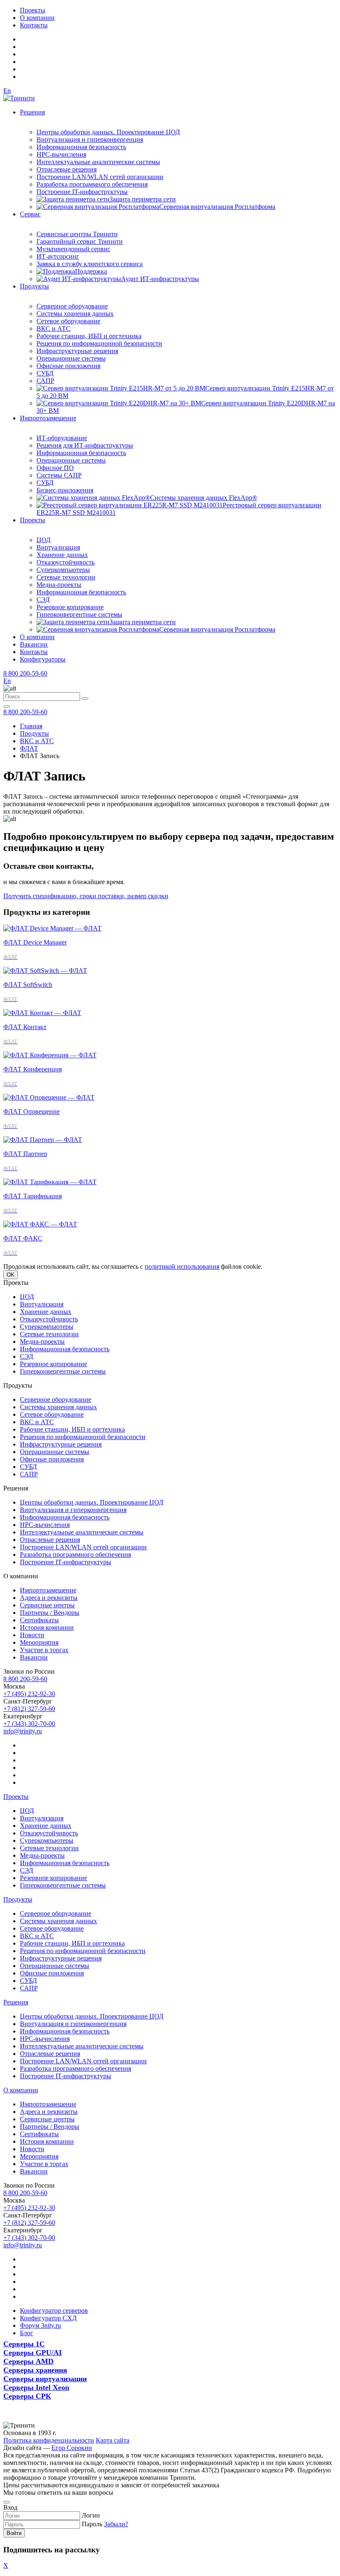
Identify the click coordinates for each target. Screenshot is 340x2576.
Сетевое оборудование (68, 321)
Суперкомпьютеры (63, 570)
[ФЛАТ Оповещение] (49, 1097)
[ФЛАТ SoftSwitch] (45, 971)
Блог (27, 2333)
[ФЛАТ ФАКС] (40, 1224)
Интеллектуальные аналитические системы (98, 162)
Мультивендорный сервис (73, 249)
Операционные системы (71, 358)
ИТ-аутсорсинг (58, 256)
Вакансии (34, 644)
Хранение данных (62, 555)
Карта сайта (113, 2440)
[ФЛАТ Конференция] (50, 1055)
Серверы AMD (28, 2361)
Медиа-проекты (59, 585)
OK (11, 1275)
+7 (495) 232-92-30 (29, 1694)
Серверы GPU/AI (33, 2353)
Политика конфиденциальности (49, 2440)
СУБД (45, 373)
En (7, 91)
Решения (32, 112)
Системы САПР (59, 475)
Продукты (34, 286)
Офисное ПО (55, 468)
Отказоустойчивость (66, 562)
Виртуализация (58, 547)
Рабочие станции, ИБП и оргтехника (89, 336)
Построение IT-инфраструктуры (82, 192)
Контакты (34, 25)
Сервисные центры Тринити (77, 234)
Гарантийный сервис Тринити (80, 241)
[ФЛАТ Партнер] (43, 1140)
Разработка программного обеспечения (92, 184)
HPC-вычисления (61, 154)
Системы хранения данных (75, 314)
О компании (37, 18)
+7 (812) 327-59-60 (29, 1709)
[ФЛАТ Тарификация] (50, 1182)
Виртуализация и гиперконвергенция (90, 139)
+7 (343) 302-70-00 (29, 1724)
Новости (32, 1635)
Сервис (30, 214)
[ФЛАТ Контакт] (42, 1013)
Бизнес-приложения (65, 490)
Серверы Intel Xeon (36, 2387)
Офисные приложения (68, 366)
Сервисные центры (47, 1605)
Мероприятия (39, 1642)
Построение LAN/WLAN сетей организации (100, 177)
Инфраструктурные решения (77, 351)
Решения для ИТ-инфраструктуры (85, 445)
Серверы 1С (24, 2344)
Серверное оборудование (72, 306)
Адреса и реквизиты (49, 1598)
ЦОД (44, 540)
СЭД (43, 600)
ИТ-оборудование (62, 438)
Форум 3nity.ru (40, 2325)
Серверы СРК (27, 2396)
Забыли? (116, 2524)
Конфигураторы (43, 659)
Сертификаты (39, 1620)
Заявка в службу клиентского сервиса (90, 264)
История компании (47, 1627)
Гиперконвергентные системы (79, 614)
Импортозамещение (48, 418)
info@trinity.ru (23, 1731)
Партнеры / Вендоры (50, 1613)
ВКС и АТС (53, 328)
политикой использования (182, 1266)
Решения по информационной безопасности (99, 343)
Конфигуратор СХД (48, 2318)
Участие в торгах (44, 1650)
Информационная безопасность (81, 147)
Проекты (33, 10)
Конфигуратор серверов (54, 2311)
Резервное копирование (70, 607)
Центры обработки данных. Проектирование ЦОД (108, 132)
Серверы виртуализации (45, 2379)
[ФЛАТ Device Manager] (52, 928)
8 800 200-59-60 (25, 673)
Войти (14, 2533)
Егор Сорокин (72, 2448)
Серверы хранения (35, 2370)
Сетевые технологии (66, 577)
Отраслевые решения (67, 169)
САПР (45, 381)
